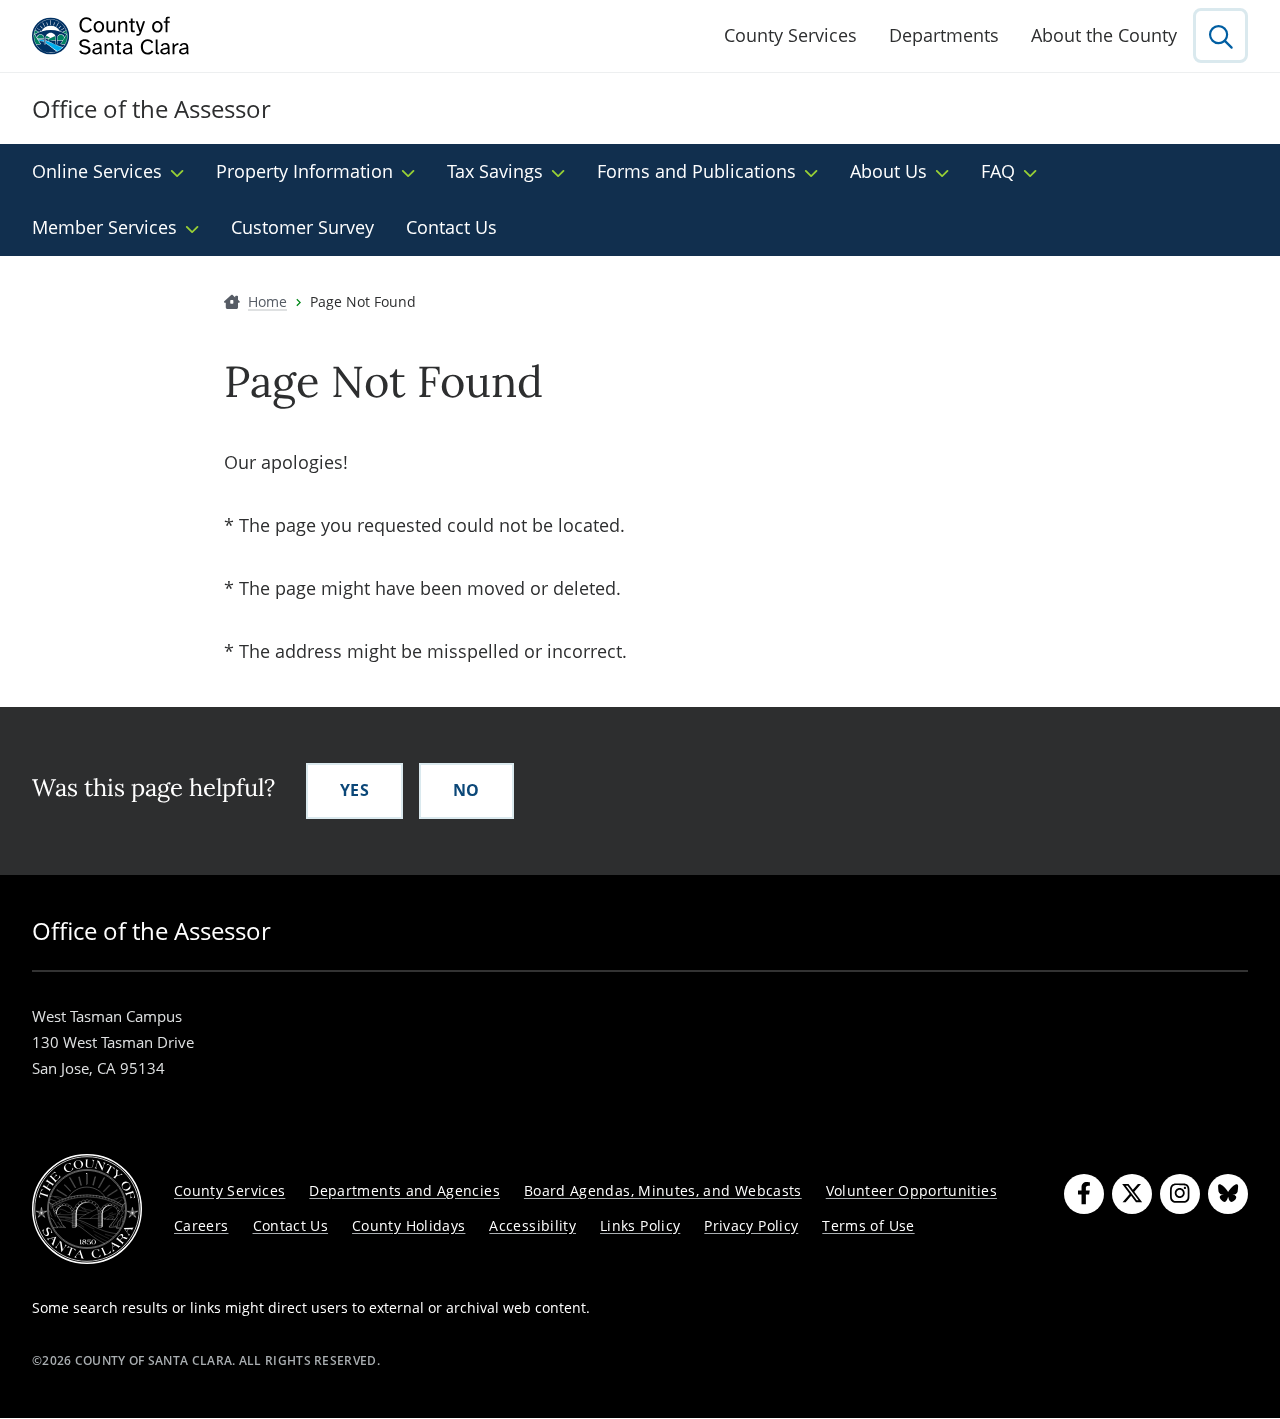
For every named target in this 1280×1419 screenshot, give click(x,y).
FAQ (998, 171)
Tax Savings (495, 171)
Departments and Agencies (404, 1190)
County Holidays (408, 1225)
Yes (354, 790)
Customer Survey (302, 227)
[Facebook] (1084, 1194)
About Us (888, 171)
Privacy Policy (751, 1225)
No (466, 790)
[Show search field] (1220, 35)
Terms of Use (868, 1225)
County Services (790, 35)
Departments (944, 35)
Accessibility (532, 1225)
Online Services (97, 171)
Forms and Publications (696, 171)
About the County (1104, 35)
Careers (201, 1225)
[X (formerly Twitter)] (1132, 1194)
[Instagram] (1180, 1194)
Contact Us (451, 227)
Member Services (104, 227)
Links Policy (640, 1225)
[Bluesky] (1228, 1194)
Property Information (304, 171)
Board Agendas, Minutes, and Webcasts (663, 1190)
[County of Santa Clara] (111, 36)
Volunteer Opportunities (911, 1190)
